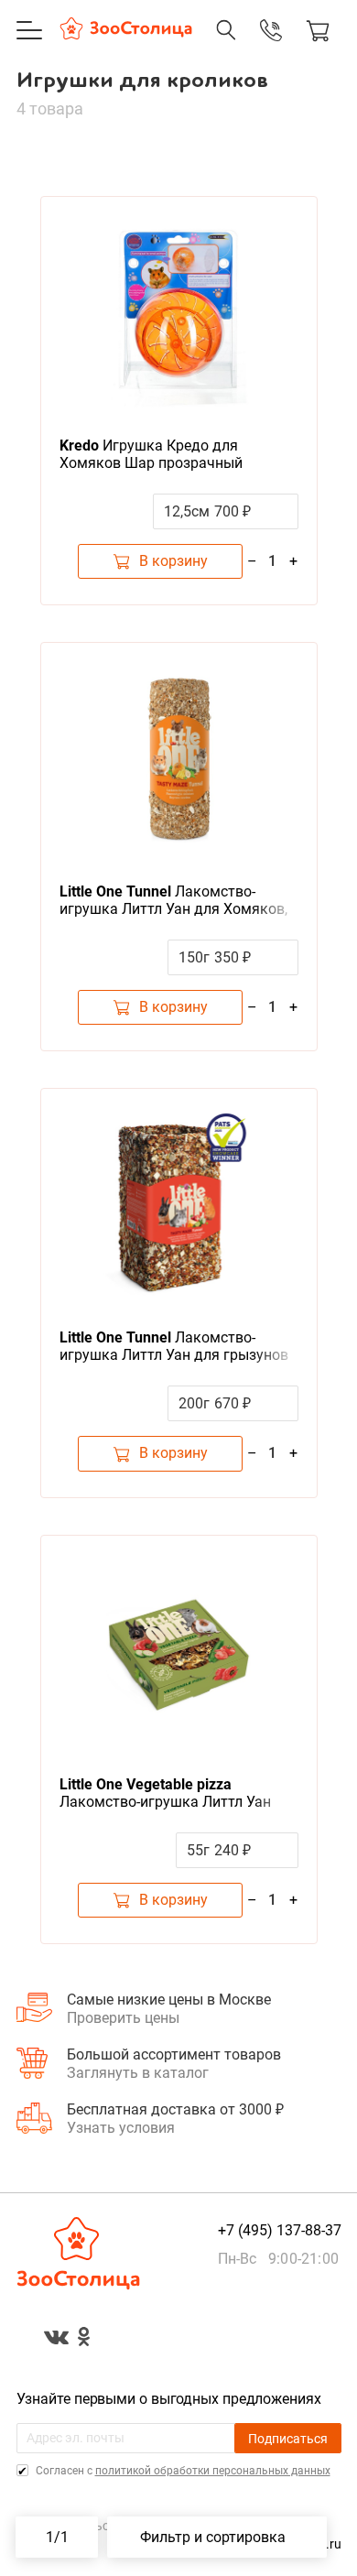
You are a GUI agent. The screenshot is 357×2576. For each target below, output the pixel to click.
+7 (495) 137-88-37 (252, 49)
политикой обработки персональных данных (213, 2471)
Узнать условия (121, 2128)
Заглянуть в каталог (138, 2073)
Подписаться (288, 2439)
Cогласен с (182, 2471)
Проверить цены (123, 2018)
